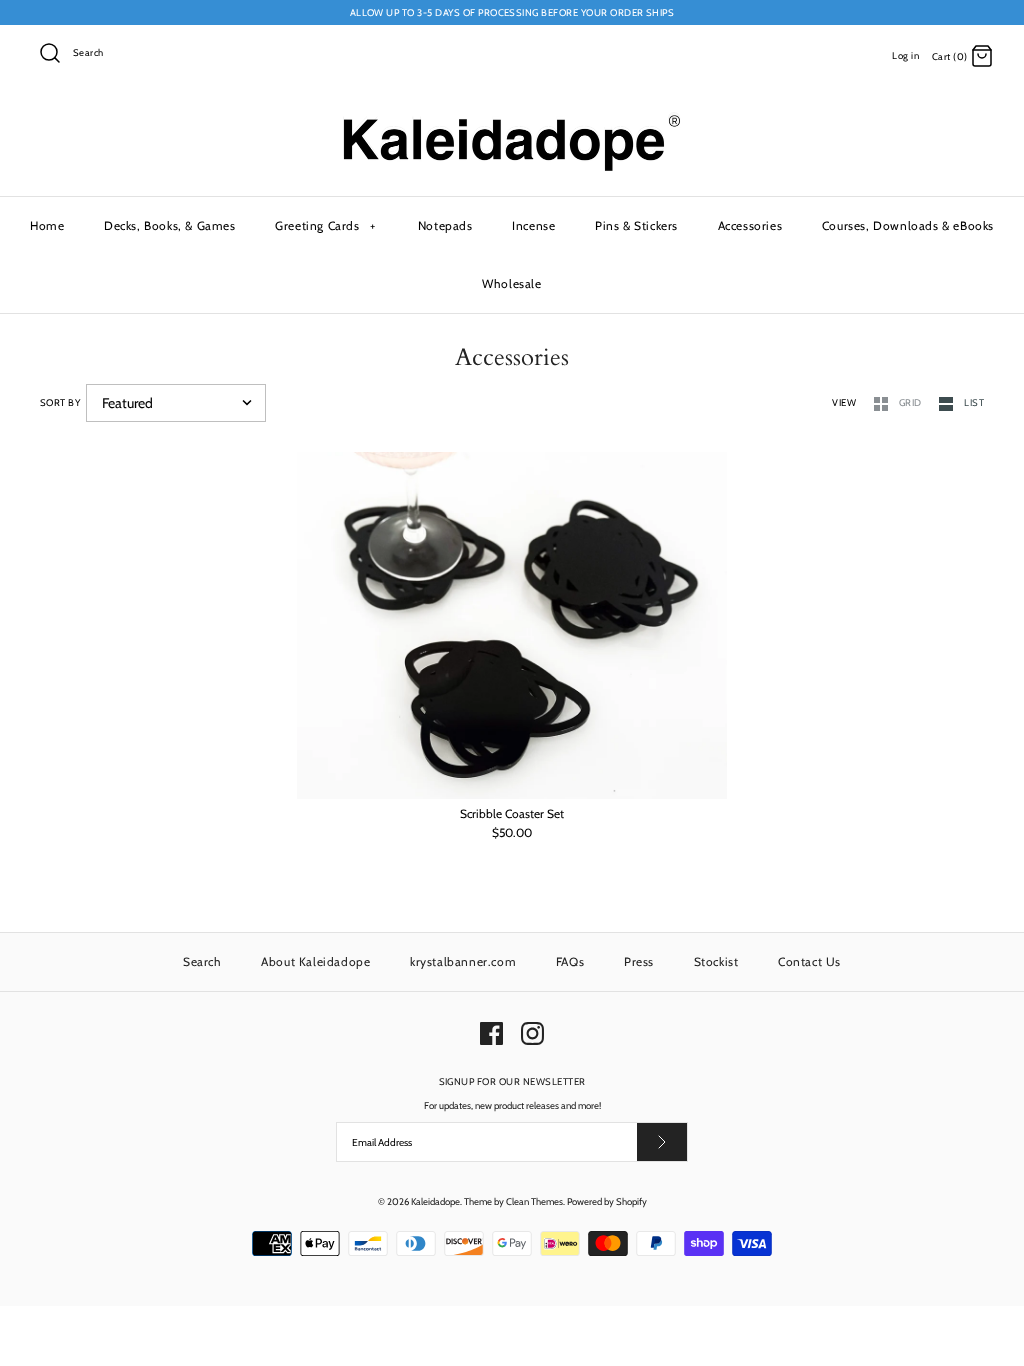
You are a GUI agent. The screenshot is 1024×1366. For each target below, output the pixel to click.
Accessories (750, 225)
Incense (533, 225)
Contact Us (809, 961)
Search (202, 961)
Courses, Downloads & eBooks (908, 225)
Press (639, 961)
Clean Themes (534, 1201)
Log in (905, 55)
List (974, 402)
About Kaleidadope (315, 961)
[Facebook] (491, 1033)
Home (47, 225)
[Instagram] (532, 1033)
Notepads (445, 225)
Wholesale (511, 283)
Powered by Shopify (607, 1201)
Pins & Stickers (636, 225)
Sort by (60, 402)
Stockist (716, 961)
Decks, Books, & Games (170, 225)
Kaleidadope (435, 1201)
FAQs (570, 961)
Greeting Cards (325, 225)
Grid (911, 402)
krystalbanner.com (463, 961)
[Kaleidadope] (512, 119)
